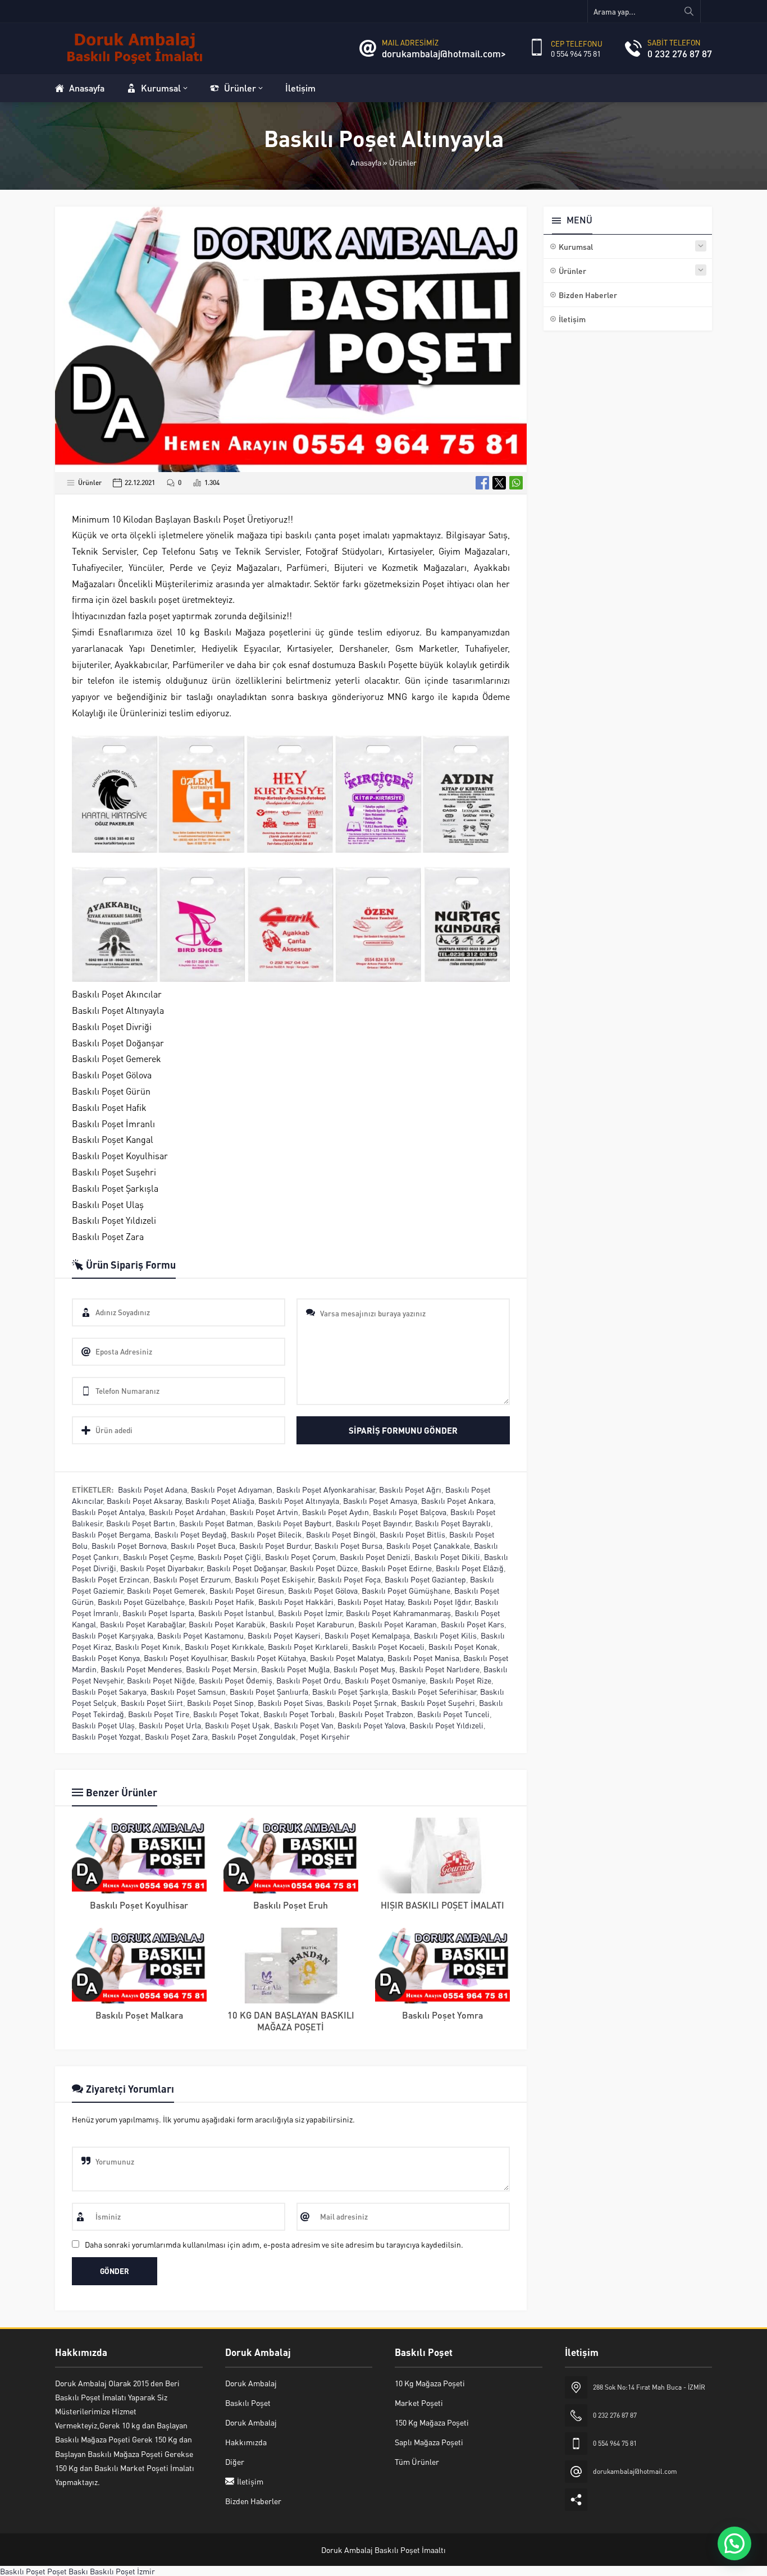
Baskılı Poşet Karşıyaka (113, 1635)
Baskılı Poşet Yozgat (106, 1736)
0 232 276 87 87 (680, 53)
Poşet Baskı (68, 2571)
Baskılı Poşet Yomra (442, 2015)
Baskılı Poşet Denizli (375, 1557)
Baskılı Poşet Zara (176, 1736)
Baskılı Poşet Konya (106, 1658)
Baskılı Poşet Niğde (161, 1680)
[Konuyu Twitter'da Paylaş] (499, 483)
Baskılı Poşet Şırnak (362, 1703)
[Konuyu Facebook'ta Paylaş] (482, 483)
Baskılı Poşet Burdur (275, 1545)
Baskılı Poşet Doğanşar (246, 1568)
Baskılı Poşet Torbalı (299, 1714)
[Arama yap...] (689, 11)
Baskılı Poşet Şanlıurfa (269, 1691)
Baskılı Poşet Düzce (324, 1568)
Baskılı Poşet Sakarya (109, 1691)
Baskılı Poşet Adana (152, 1489)
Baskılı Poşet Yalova (371, 1725)
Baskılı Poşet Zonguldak (254, 1736)
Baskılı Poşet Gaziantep (425, 1579)
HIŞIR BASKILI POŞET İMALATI (442, 1905)
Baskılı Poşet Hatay (371, 1602)
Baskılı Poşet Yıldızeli (446, 1725)
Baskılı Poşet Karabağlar (142, 1624)
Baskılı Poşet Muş (364, 1669)
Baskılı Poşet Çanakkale (428, 1545)
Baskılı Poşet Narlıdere (439, 1669)
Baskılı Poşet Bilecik (266, 1534)
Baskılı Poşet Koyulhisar (185, 1658)
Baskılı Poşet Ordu (309, 1680)
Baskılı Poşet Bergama (111, 1534)
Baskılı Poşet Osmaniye (385, 1680)
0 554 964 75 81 (576, 53)
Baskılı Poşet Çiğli (229, 1557)
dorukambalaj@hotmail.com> (444, 53)
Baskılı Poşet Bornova (129, 1545)
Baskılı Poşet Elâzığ (470, 1568)
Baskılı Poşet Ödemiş (236, 1680)
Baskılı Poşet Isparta (158, 1613)
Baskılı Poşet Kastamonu (200, 1635)
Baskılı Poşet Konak (463, 1646)
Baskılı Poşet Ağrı (410, 1489)
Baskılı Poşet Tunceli (453, 1714)
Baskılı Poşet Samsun (188, 1691)
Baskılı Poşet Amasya (380, 1500)
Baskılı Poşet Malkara (139, 2015)
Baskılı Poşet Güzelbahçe (141, 1602)
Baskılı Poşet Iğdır (439, 1602)
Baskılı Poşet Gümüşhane (406, 1590)
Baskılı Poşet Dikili (447, 1557)
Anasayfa (366, 162)
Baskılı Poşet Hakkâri (296, 1602)
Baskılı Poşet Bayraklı (453, 1523)
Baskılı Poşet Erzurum (192, 1579)
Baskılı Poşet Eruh (291, 1905)
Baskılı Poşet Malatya (347, 1658)
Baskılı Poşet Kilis (445, 1635)
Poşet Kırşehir (325, 1736)
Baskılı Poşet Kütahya (268, 1658)
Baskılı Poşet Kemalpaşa (367, 1635)
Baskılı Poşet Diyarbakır (161, 1568)
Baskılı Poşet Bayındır (373, 1523)
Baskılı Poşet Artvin (264, 1512)
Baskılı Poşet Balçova (410, 1512)
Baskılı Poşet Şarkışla (350, 1691)
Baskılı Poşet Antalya (108, 1512)
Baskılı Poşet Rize (460, 1680)
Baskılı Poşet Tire (159, 1714)
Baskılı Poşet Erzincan (111, 1579)
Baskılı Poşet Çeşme (158, 1557)
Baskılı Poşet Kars (472, 1624)
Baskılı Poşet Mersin (222, 1669)
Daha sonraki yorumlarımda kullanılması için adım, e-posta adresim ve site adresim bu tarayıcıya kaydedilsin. (274, 2244)
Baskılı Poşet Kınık (148, 1646)
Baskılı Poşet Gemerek (166, 1590)
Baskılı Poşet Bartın (141, 1523)
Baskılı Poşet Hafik (222, 1602)
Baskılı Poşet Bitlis (412, 1534)
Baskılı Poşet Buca (203, 1545)
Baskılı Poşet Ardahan (187, 1512)
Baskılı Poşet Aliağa (220, 1500)
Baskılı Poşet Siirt (152, 1703)
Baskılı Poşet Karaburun (312, 1624)
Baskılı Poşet (23, 2571)
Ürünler (403, 162)
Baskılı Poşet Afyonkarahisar (326, 1489)
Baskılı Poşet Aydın (335, 1512)
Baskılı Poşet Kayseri (284, 1635)
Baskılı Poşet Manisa (423, 1658)
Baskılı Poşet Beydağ (191, 1534)
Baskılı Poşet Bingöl (341, 1534)
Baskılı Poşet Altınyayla (299, 1500)
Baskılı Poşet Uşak (238, 1725)
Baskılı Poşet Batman (216, 1523)
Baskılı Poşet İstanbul (236, 1613)
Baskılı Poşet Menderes (141, 1669)
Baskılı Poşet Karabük (227, 1624)
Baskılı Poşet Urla (170, 1725)
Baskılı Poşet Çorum (300, 1557)
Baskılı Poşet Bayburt (295, 1523)
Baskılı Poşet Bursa (348, 1545)
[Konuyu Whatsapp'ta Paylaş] (516, 483)
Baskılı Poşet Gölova (323, 1590)
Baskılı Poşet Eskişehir (274, 1579)
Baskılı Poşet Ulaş (103, 1725)
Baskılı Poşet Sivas (290, 1703)
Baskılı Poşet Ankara (457, 1500)
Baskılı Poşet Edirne (397, 1568)
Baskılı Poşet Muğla (295, 1669)
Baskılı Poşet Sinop (220, 1703)
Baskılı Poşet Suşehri (438, 1703)
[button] (734, 2543)
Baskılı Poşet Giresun (247, 1590)
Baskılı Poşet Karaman (398, 1624)
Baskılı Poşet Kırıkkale (224, 1646)
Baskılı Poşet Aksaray (144, 1500)
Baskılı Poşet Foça (349, 1579)
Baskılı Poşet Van (304, 1725)
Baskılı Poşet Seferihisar (434, 1691)
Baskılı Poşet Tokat (226, 1714)
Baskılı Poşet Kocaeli (388, 1646)
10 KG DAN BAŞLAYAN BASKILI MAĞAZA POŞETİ (291, 2021)
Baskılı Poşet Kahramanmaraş (398, 1613)
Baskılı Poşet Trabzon (376, 1714)
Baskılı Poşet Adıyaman (232, 1489)
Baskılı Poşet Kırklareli (308, 1646)
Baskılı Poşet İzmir (310, 1613)
